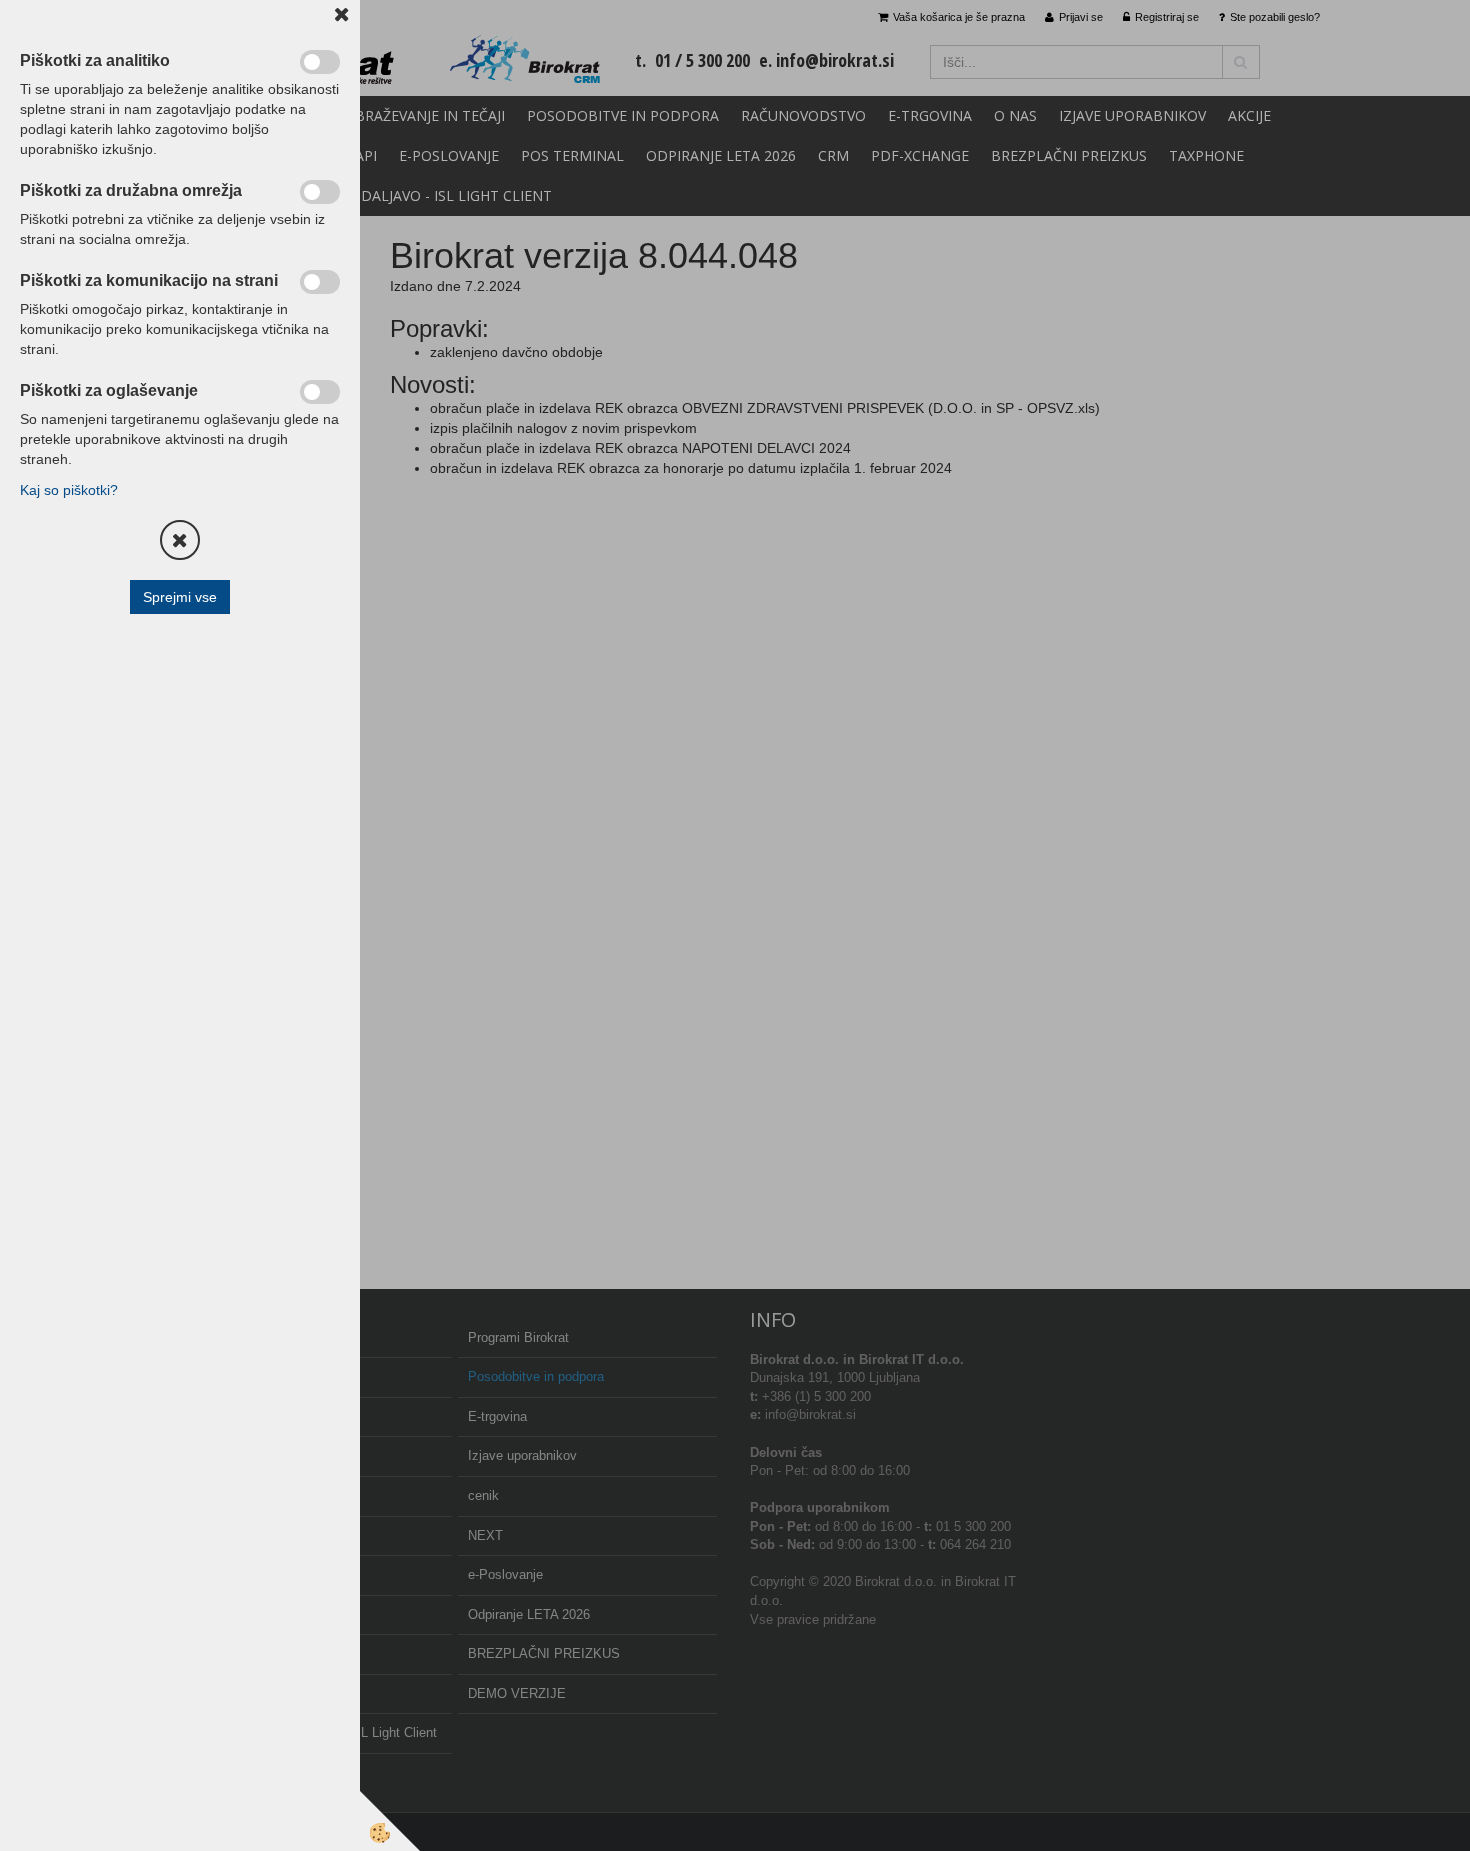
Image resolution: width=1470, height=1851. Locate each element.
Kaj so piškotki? (69, 490)
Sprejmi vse (180, 597)
